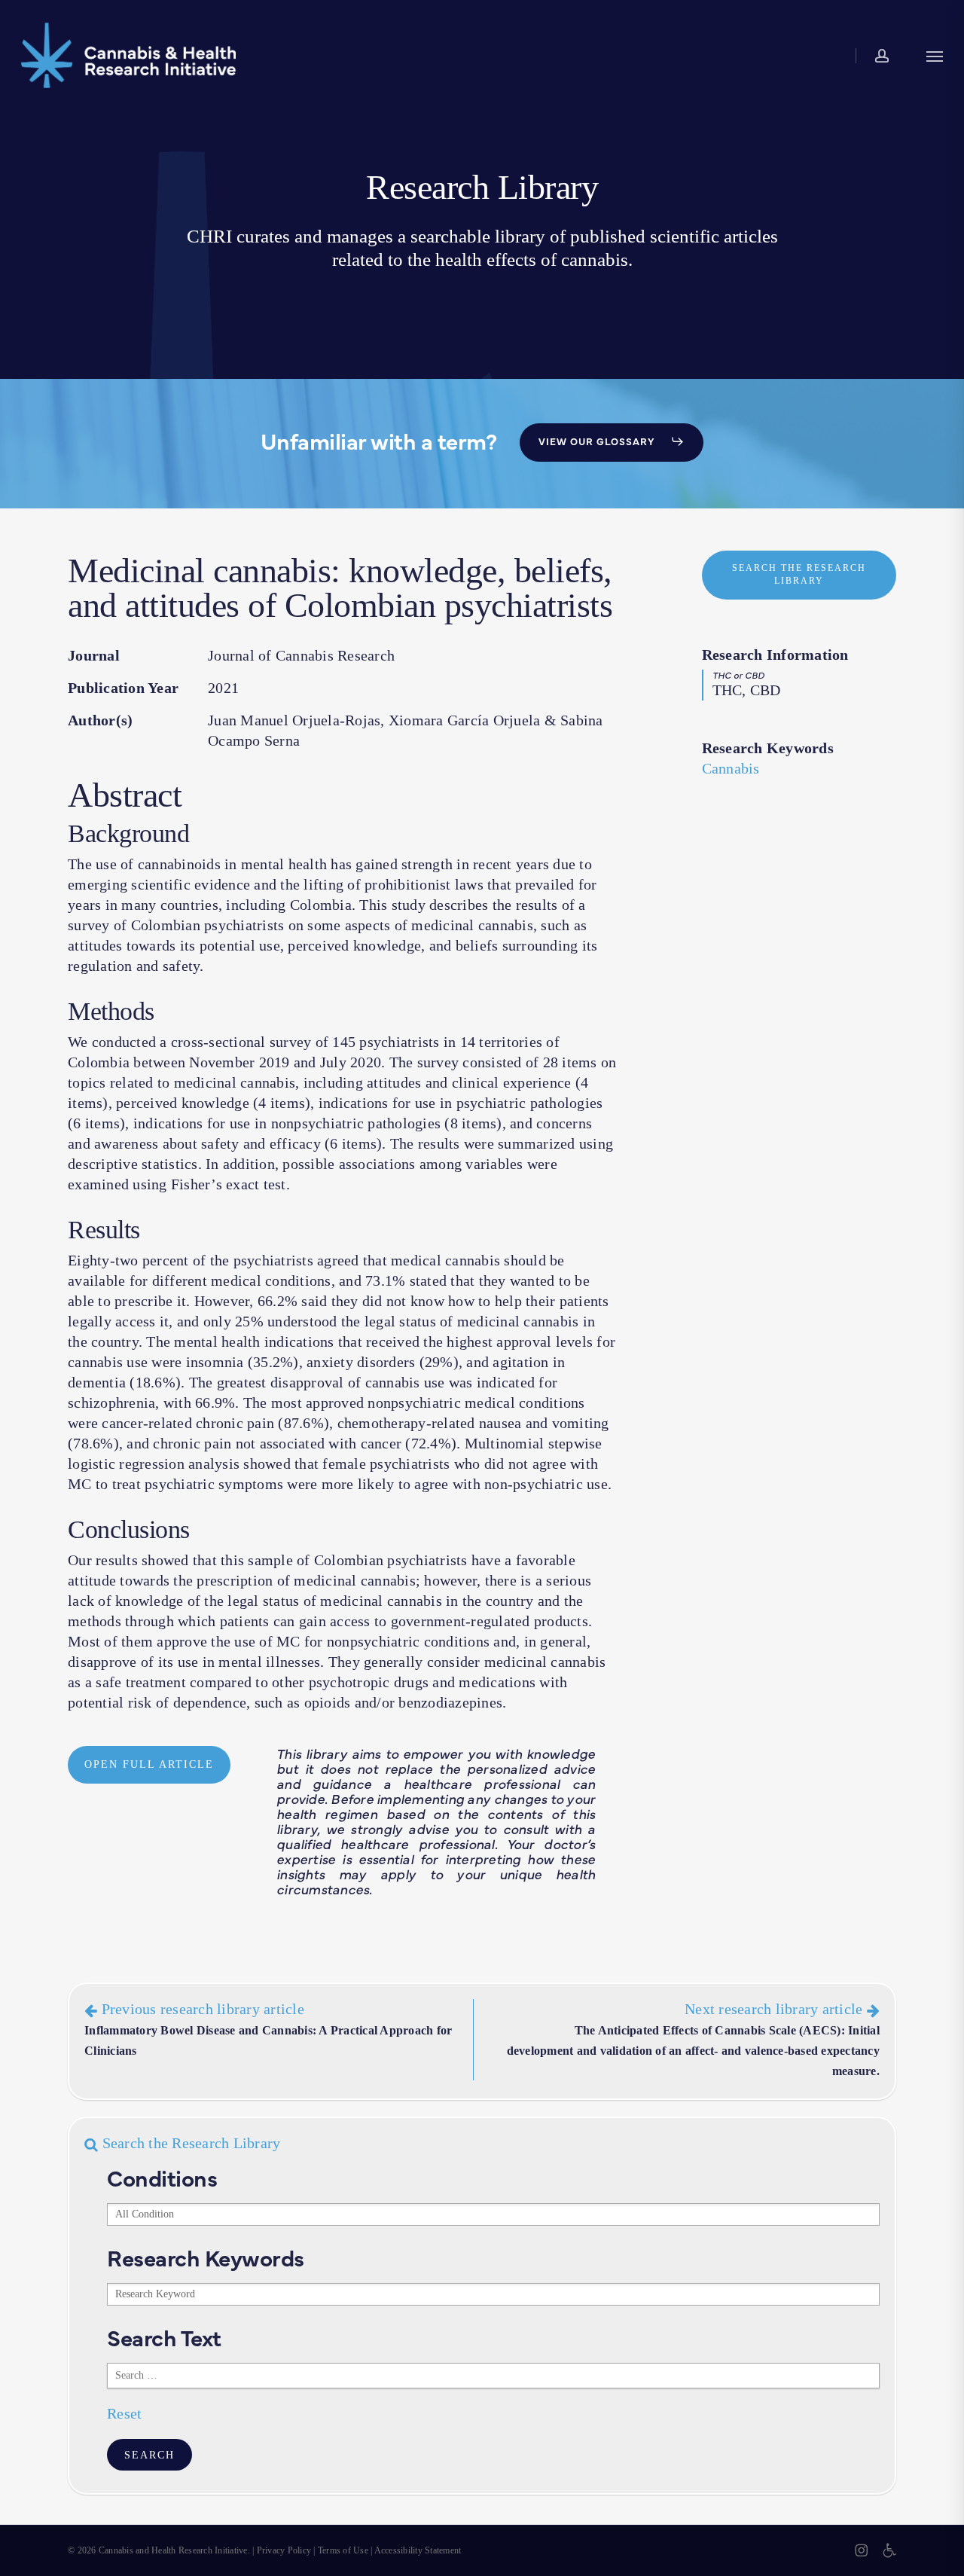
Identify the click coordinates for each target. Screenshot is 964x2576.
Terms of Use (343, 2550)
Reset (124, 2413)
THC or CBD (739, 675)
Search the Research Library (189, 2143)
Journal (94, 655)
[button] (935, 55)
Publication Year (123, 688)
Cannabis (731, 768)
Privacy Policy (284, 2550)
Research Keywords (768, 748)
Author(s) (100, 720)
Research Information (775, 655)
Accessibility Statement (418, 2550)
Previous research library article (268, 2029)
